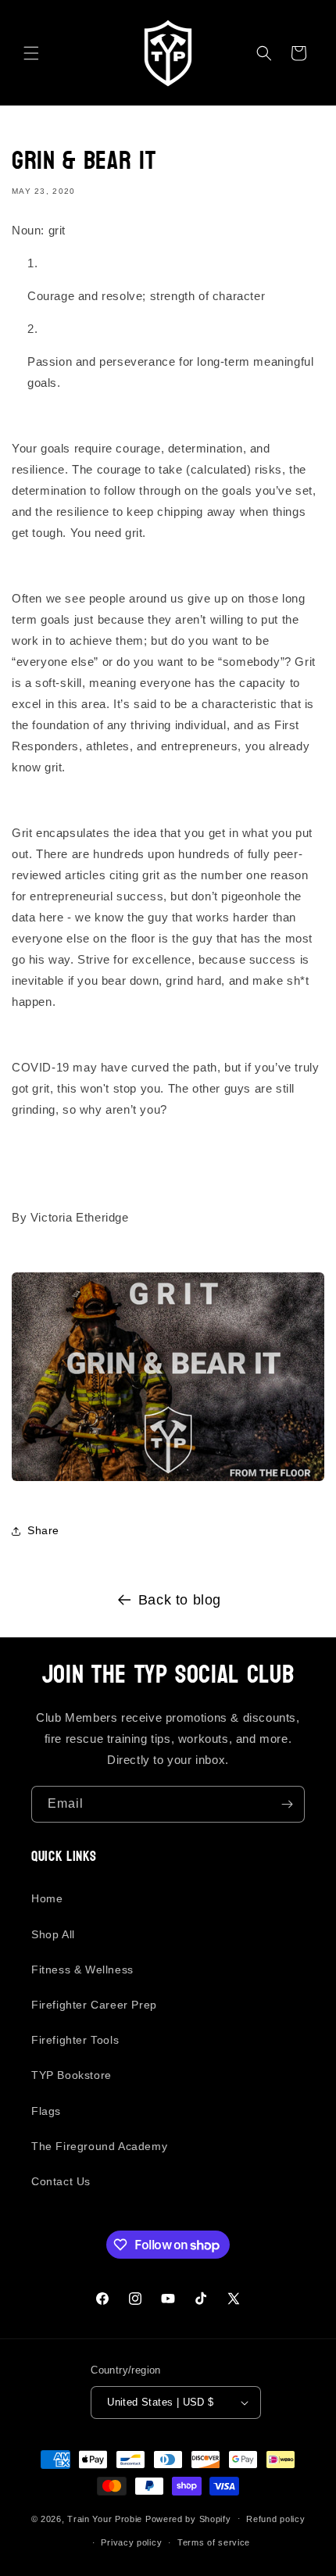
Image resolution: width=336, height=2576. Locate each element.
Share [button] (43, 1530)
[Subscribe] (287, 1804)
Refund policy (275, 2519)
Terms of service (214, 2542)
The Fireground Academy (99, 2146)
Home (47, 1898)
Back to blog (180, 1600)
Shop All (53, 1934)
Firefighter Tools (75, 2040)
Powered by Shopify (188, 2518)
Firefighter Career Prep (94, 2005)
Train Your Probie (105, 2518)
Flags (46, 2111)
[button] (31, 53)
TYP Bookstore (71, 2075)
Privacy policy (131, 2542)
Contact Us (61, 2181)
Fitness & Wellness (82, 1970)
